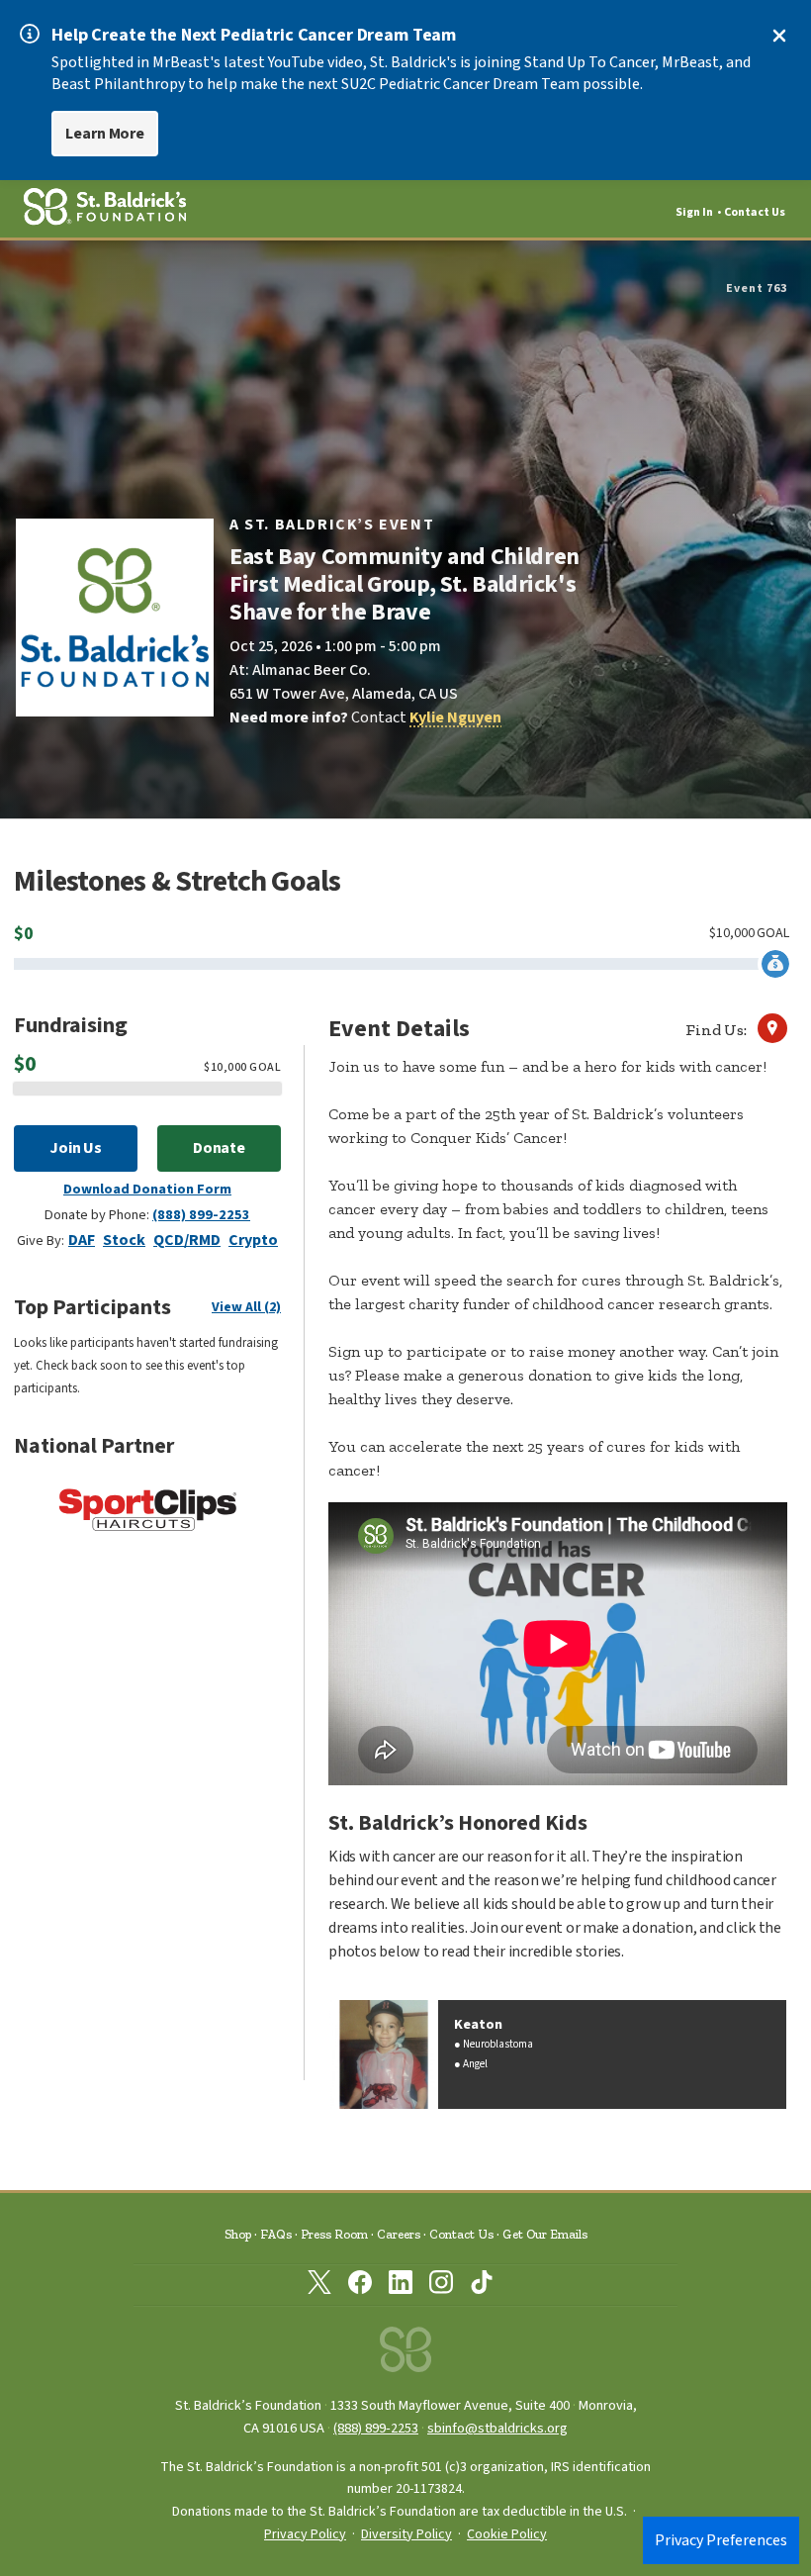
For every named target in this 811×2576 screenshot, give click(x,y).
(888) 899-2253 (201, 1215)
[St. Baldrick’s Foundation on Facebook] (360, 2286)
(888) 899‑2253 (376, 2428)
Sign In (694, 212)
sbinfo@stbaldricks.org (497, 2428)
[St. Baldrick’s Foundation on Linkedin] (401, 2286)
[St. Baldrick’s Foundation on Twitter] (319, 2286)
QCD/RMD (187, 1240)
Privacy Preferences (721, 2540)
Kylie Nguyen (455, 717)
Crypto (253, 1240)
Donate (220, 1148)
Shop (238, 2234)
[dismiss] (779, 36)
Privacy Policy (305, 2534)
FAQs (276, 2234)
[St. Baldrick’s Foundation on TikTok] (482, 2286)
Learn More (105, 134)
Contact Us (755, 212)
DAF (82, 1240)
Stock (124, 1240)
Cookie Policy (507, 2534)
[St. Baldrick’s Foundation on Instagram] (441, 2286)
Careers (399, 2234)
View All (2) (246, 1307)
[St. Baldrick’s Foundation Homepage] (405, 2355)
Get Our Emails (545, 2234)
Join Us (76, 1148)
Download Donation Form (147, 1189)
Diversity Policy (406, 2534)
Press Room (334, 2234)
